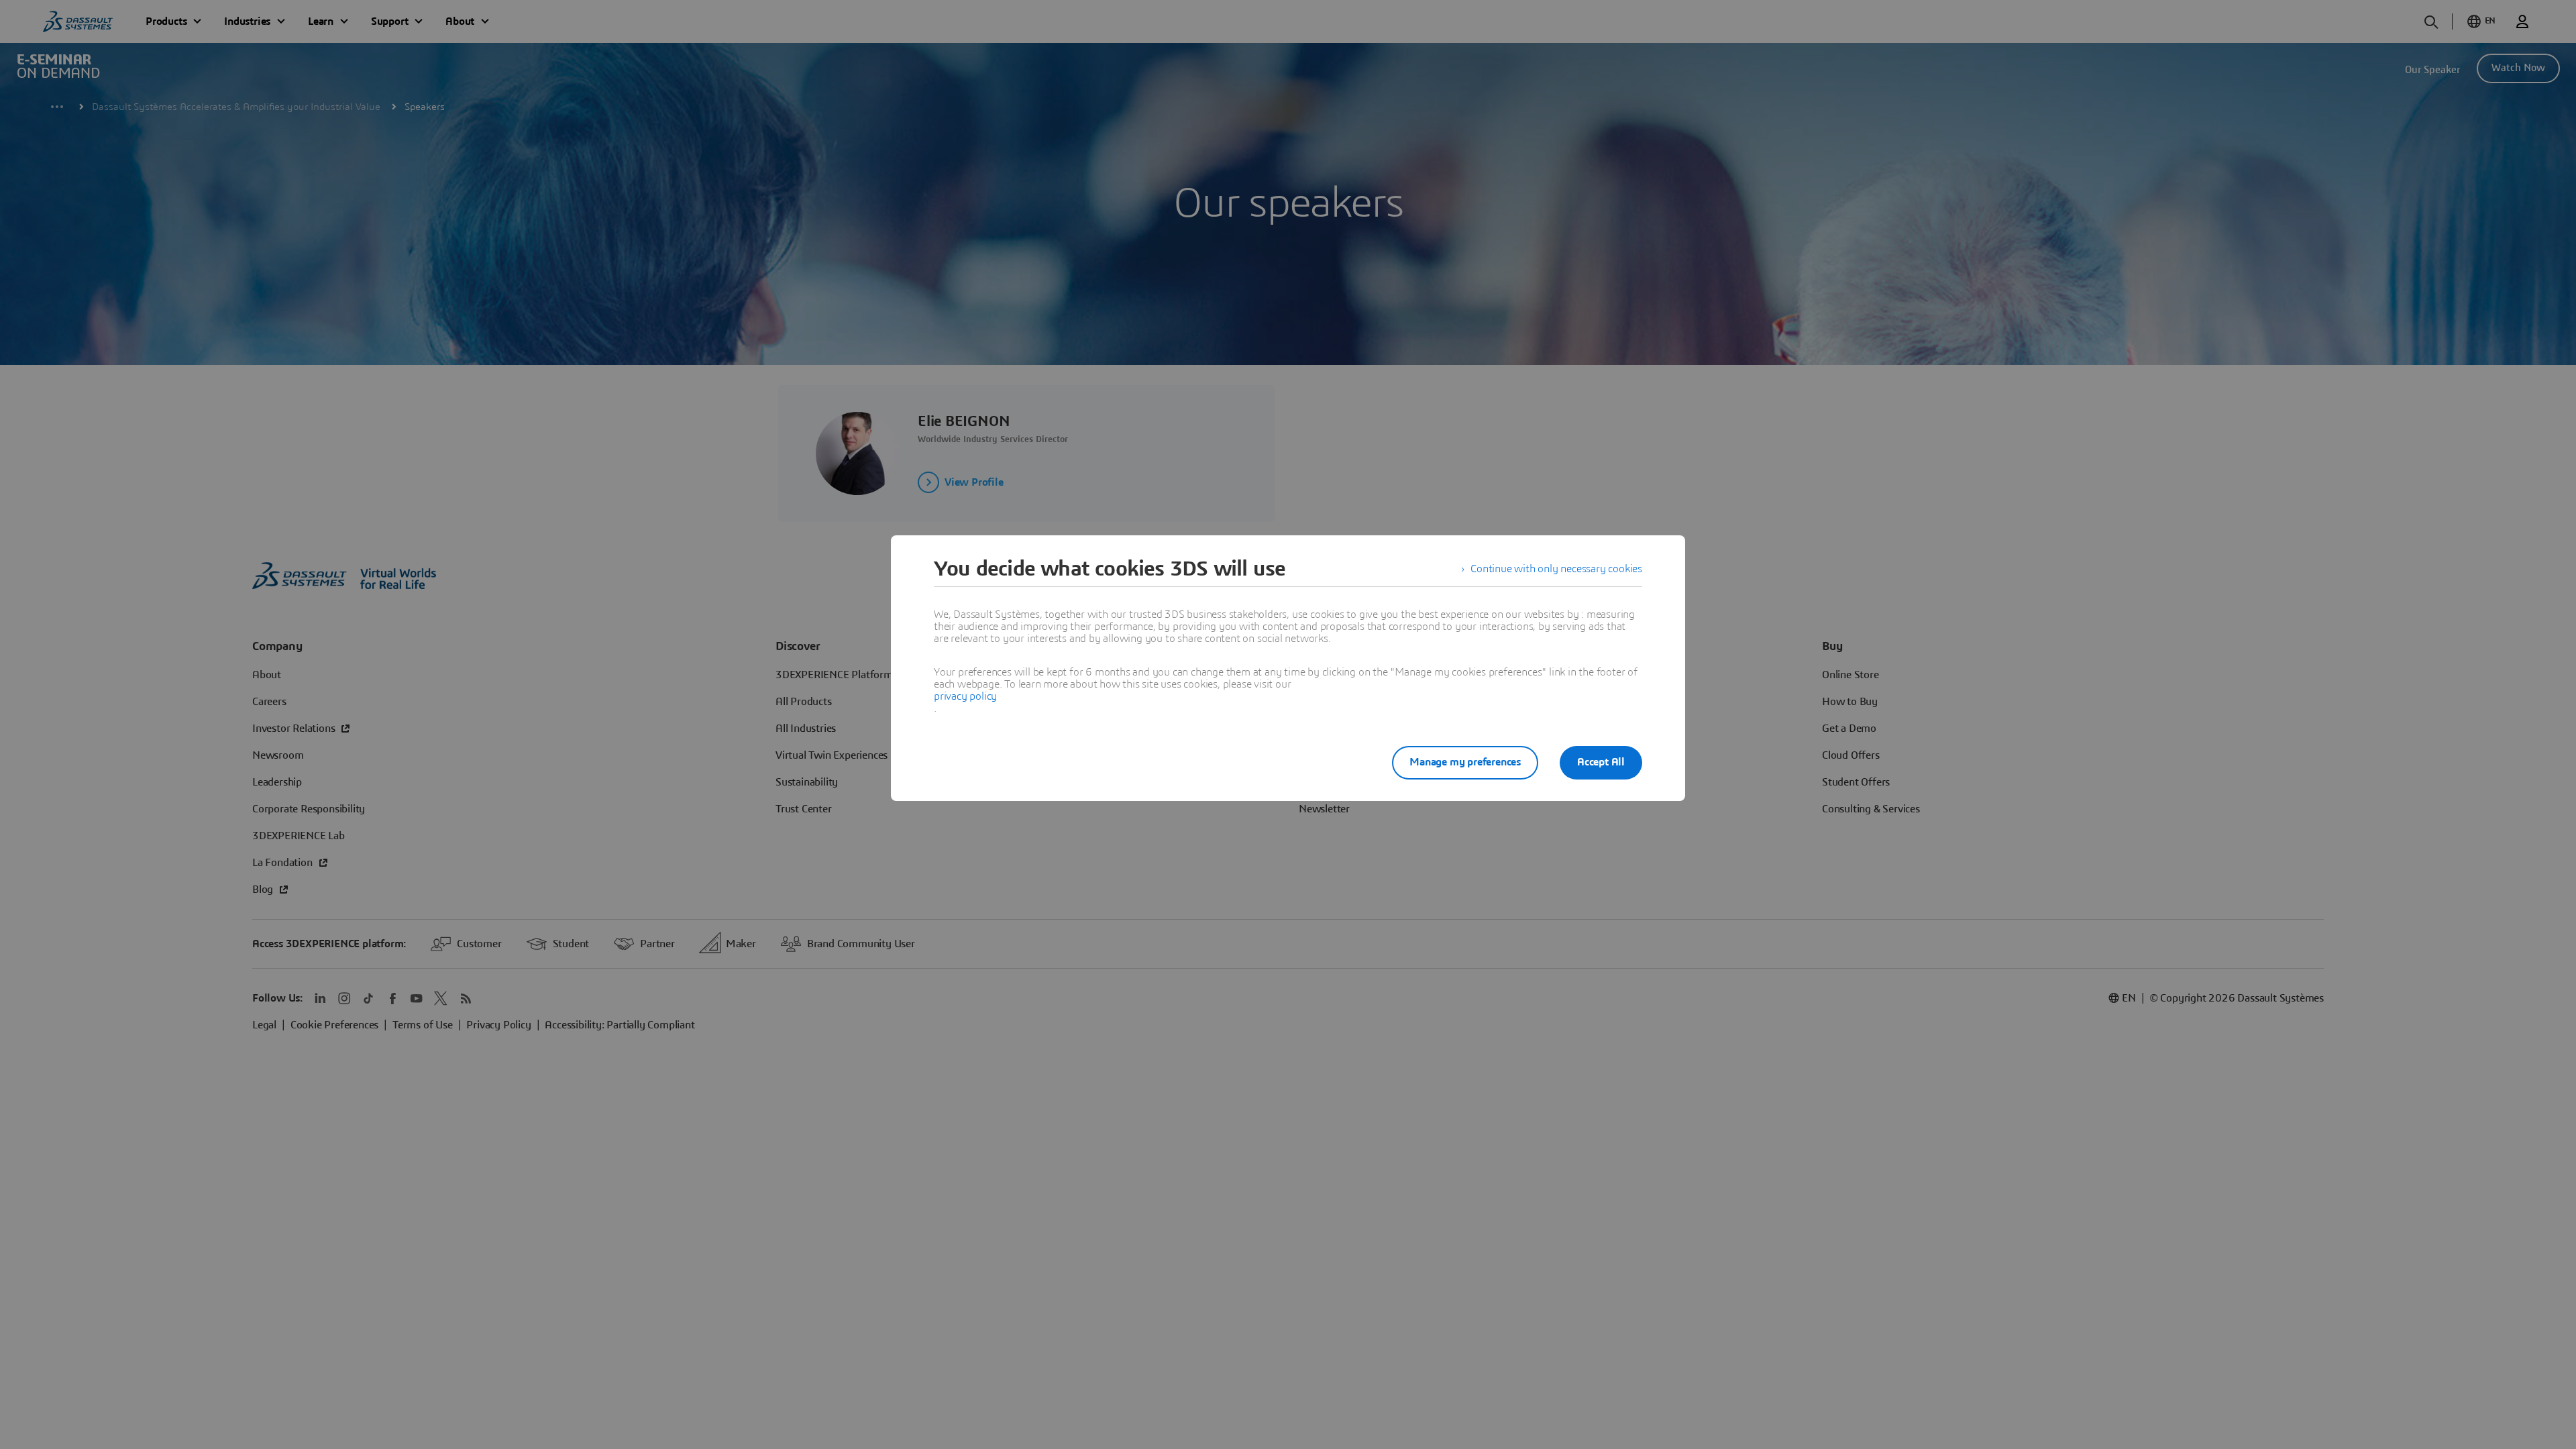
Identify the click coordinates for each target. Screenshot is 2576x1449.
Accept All (1601, 762)
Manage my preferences (1465, 762)
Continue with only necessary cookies (1556, 569)
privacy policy (965, 696)
